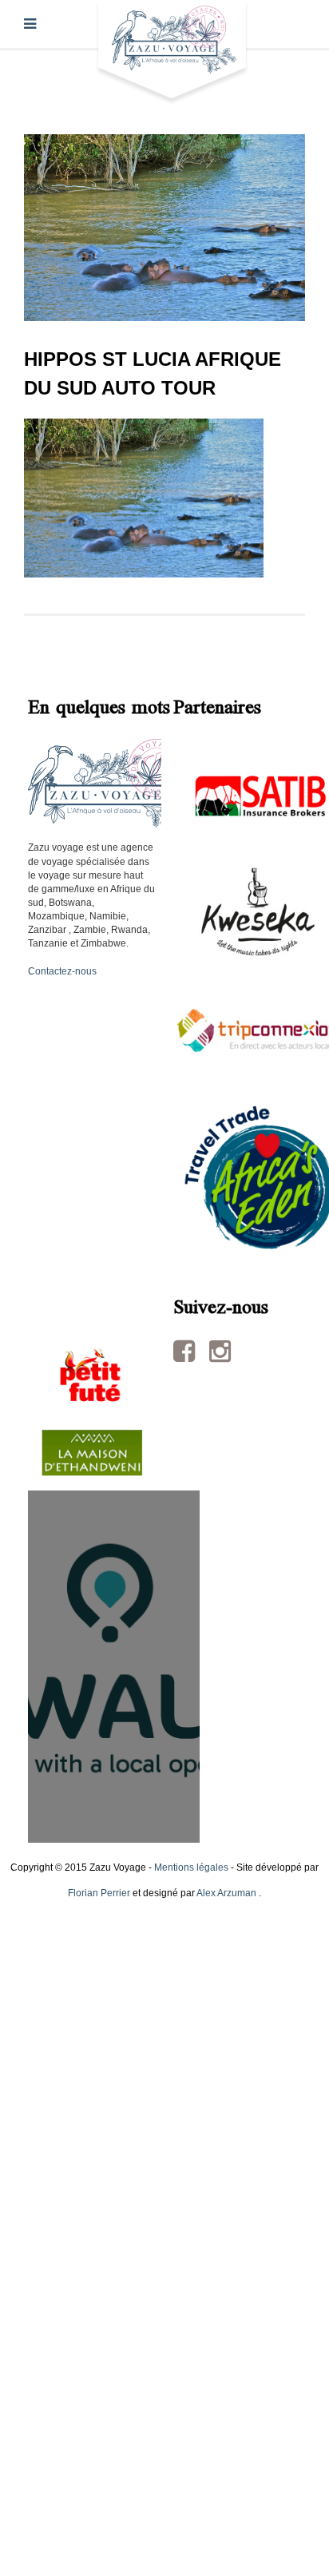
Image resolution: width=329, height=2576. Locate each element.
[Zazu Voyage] (172, 52)
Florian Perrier (99, 1893)
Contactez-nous (62, 971)
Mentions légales (191, 1868)
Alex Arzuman (226, 1893)
